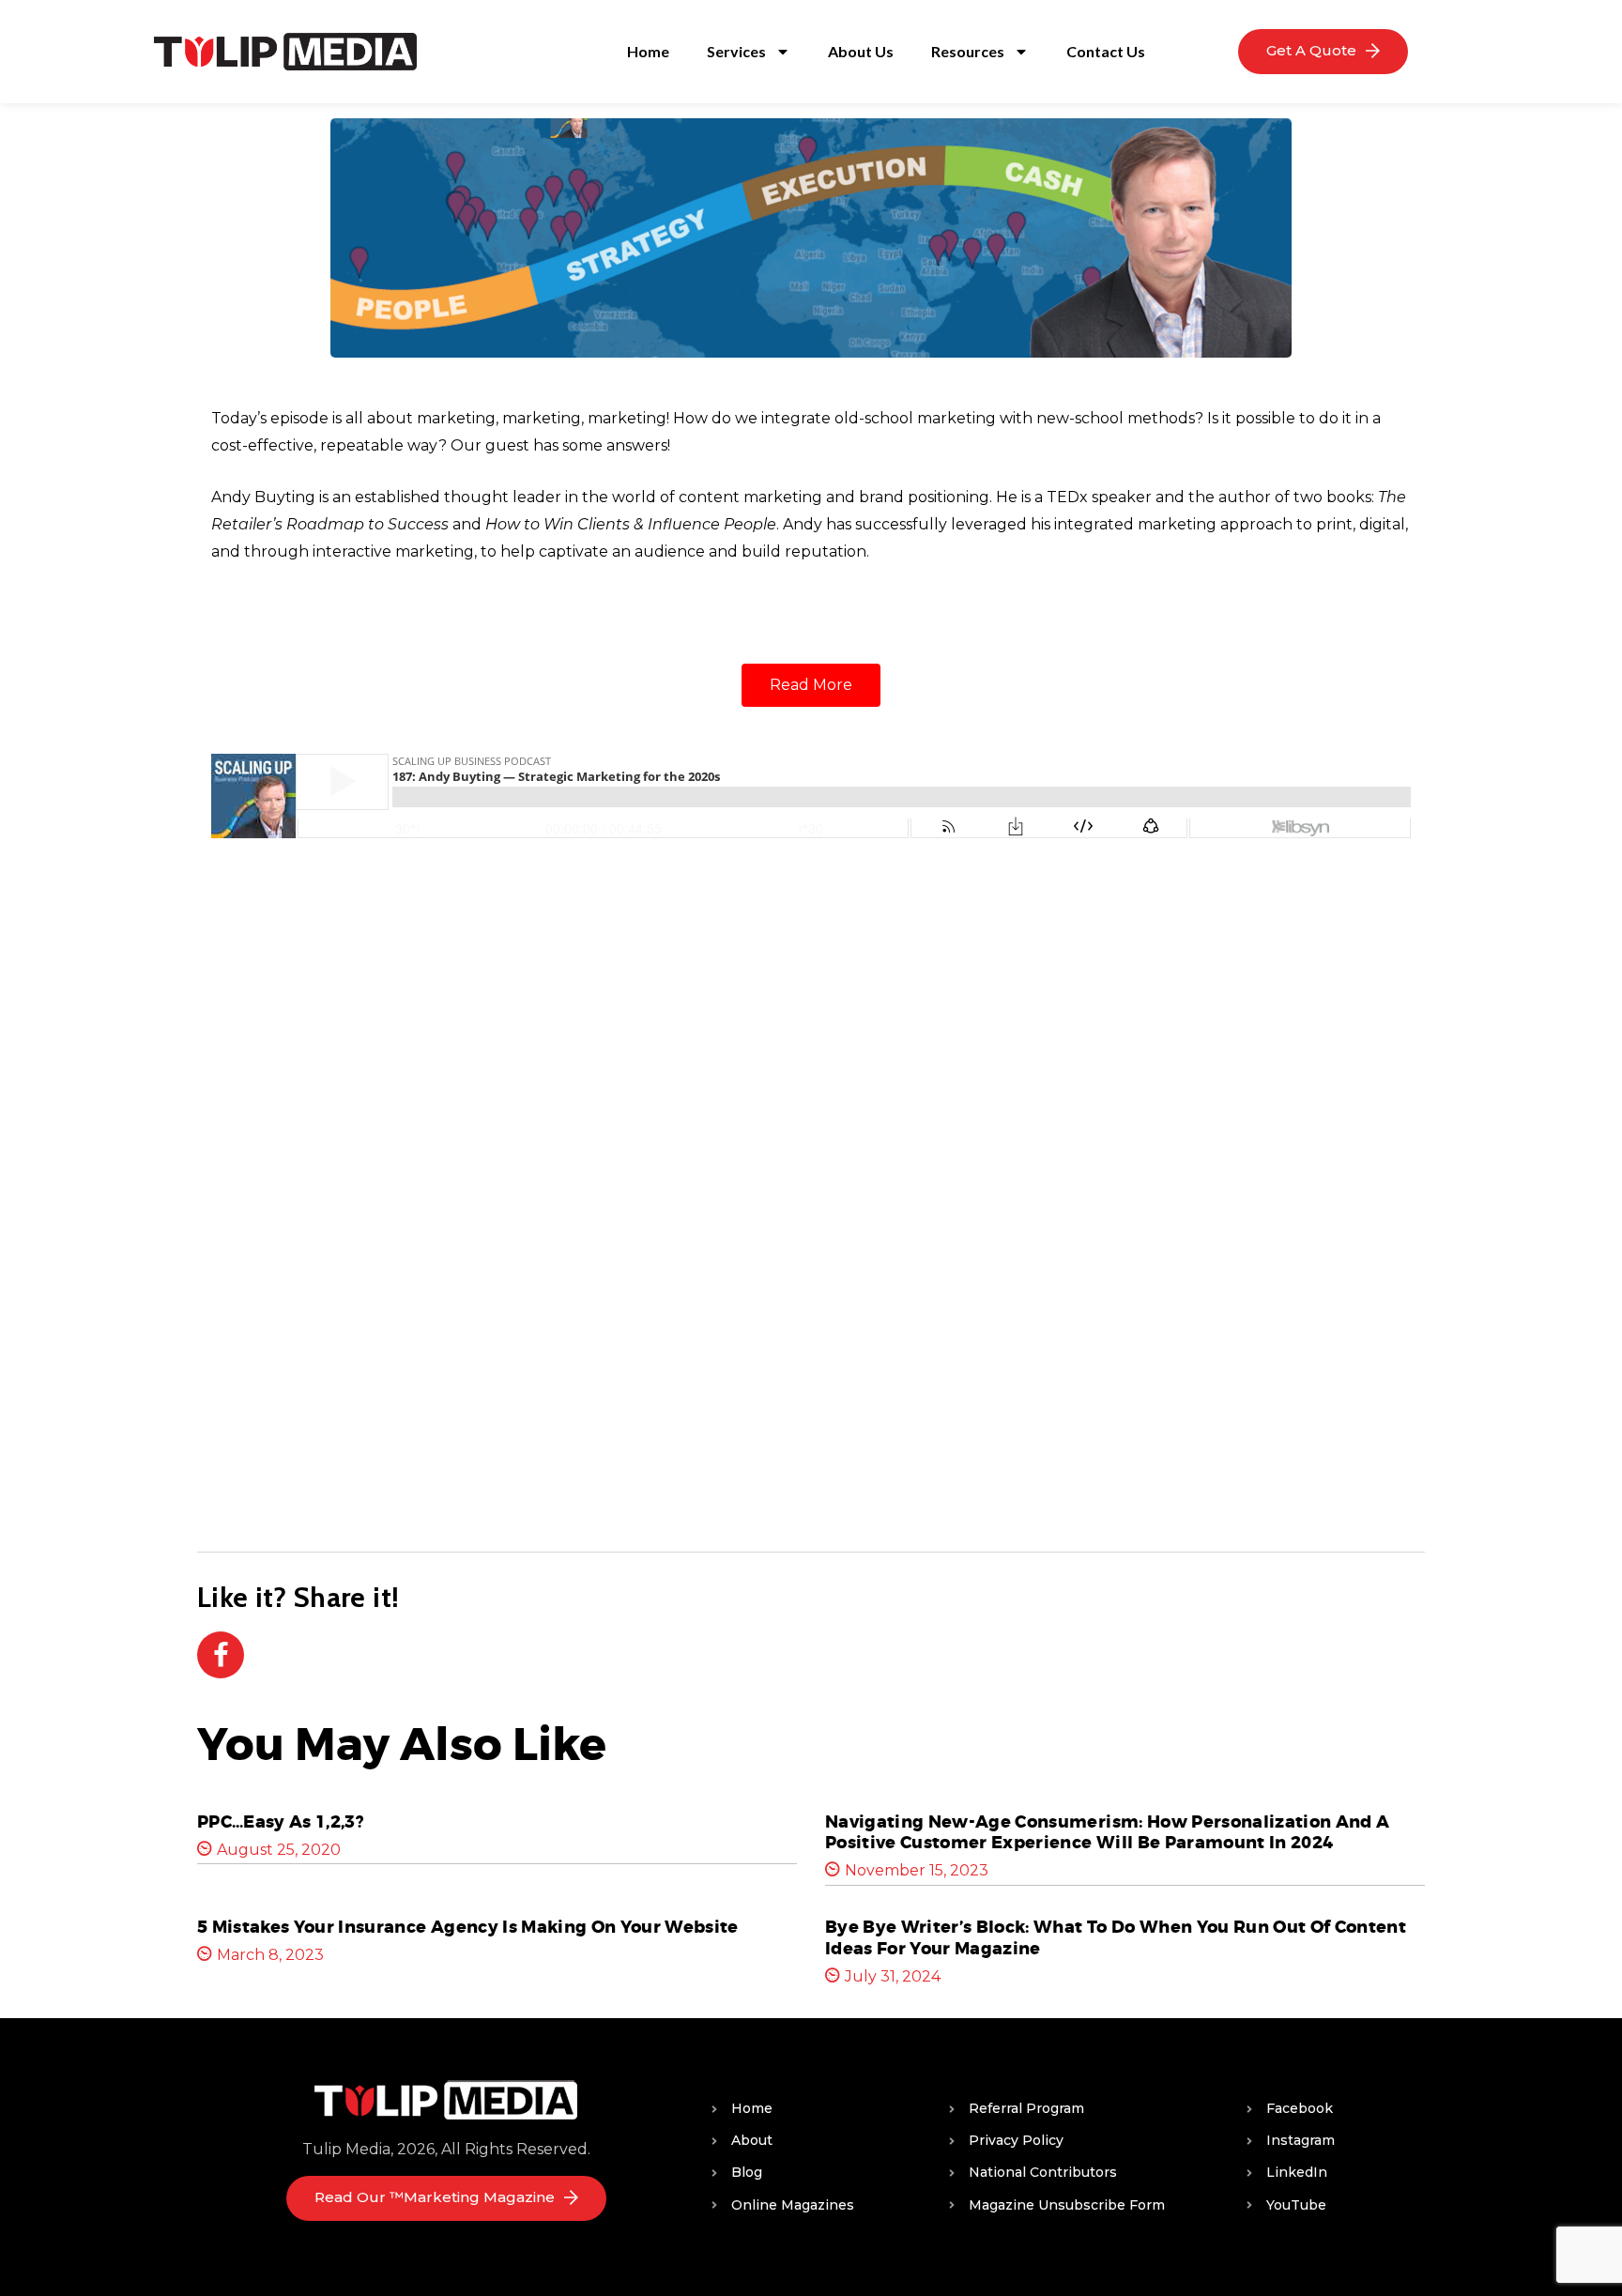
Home (648, 51)
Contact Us (1106, 51)
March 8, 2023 (270, 1955)
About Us (861, 51)
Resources (968, 51)
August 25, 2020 (279, 1850)
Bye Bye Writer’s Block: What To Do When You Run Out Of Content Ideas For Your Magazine (1116, 1938)
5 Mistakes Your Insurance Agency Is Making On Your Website (468, 1927)
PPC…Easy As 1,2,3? (281, 1822)
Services (736, 51)
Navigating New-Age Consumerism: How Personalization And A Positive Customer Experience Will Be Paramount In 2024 (1107, 1833)
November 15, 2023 (917, 1870)
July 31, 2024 (893, 1976)
